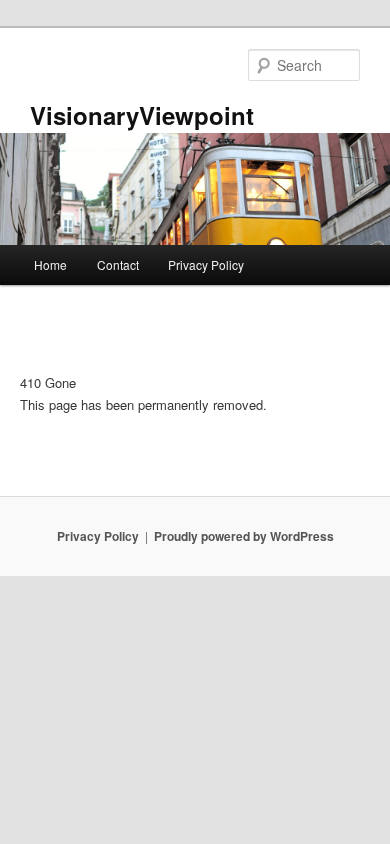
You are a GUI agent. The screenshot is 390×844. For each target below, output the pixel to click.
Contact (118, 264)
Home (50, 264)
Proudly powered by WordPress (244, 536)
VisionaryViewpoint (142, 115)
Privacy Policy (206, 264)
